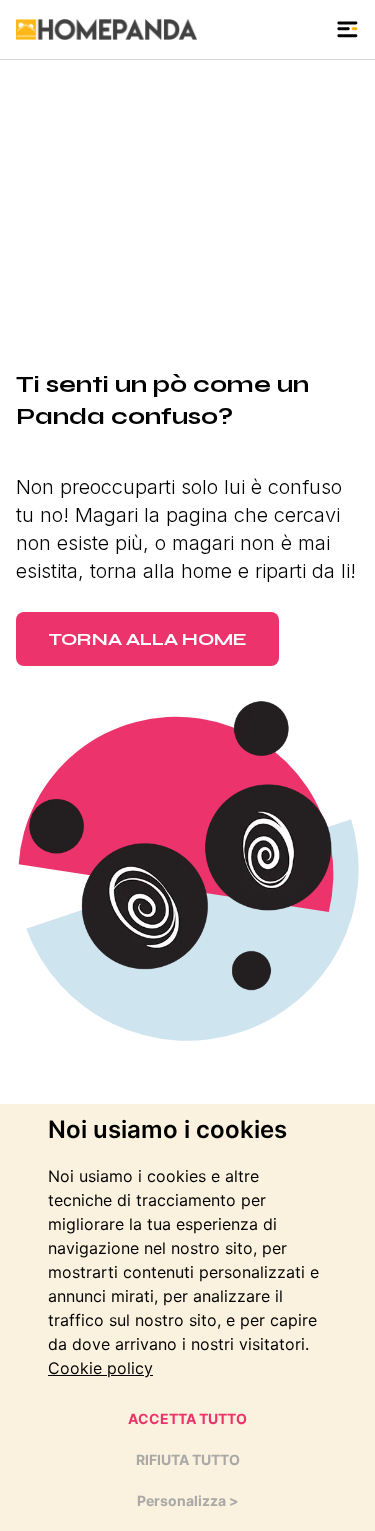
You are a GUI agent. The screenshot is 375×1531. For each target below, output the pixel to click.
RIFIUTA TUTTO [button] (188, 1459)
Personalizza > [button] (188, 1500)
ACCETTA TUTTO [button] (187, 1418)
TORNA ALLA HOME (147, 639)
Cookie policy (100, 1368)
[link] (100, 1368)
